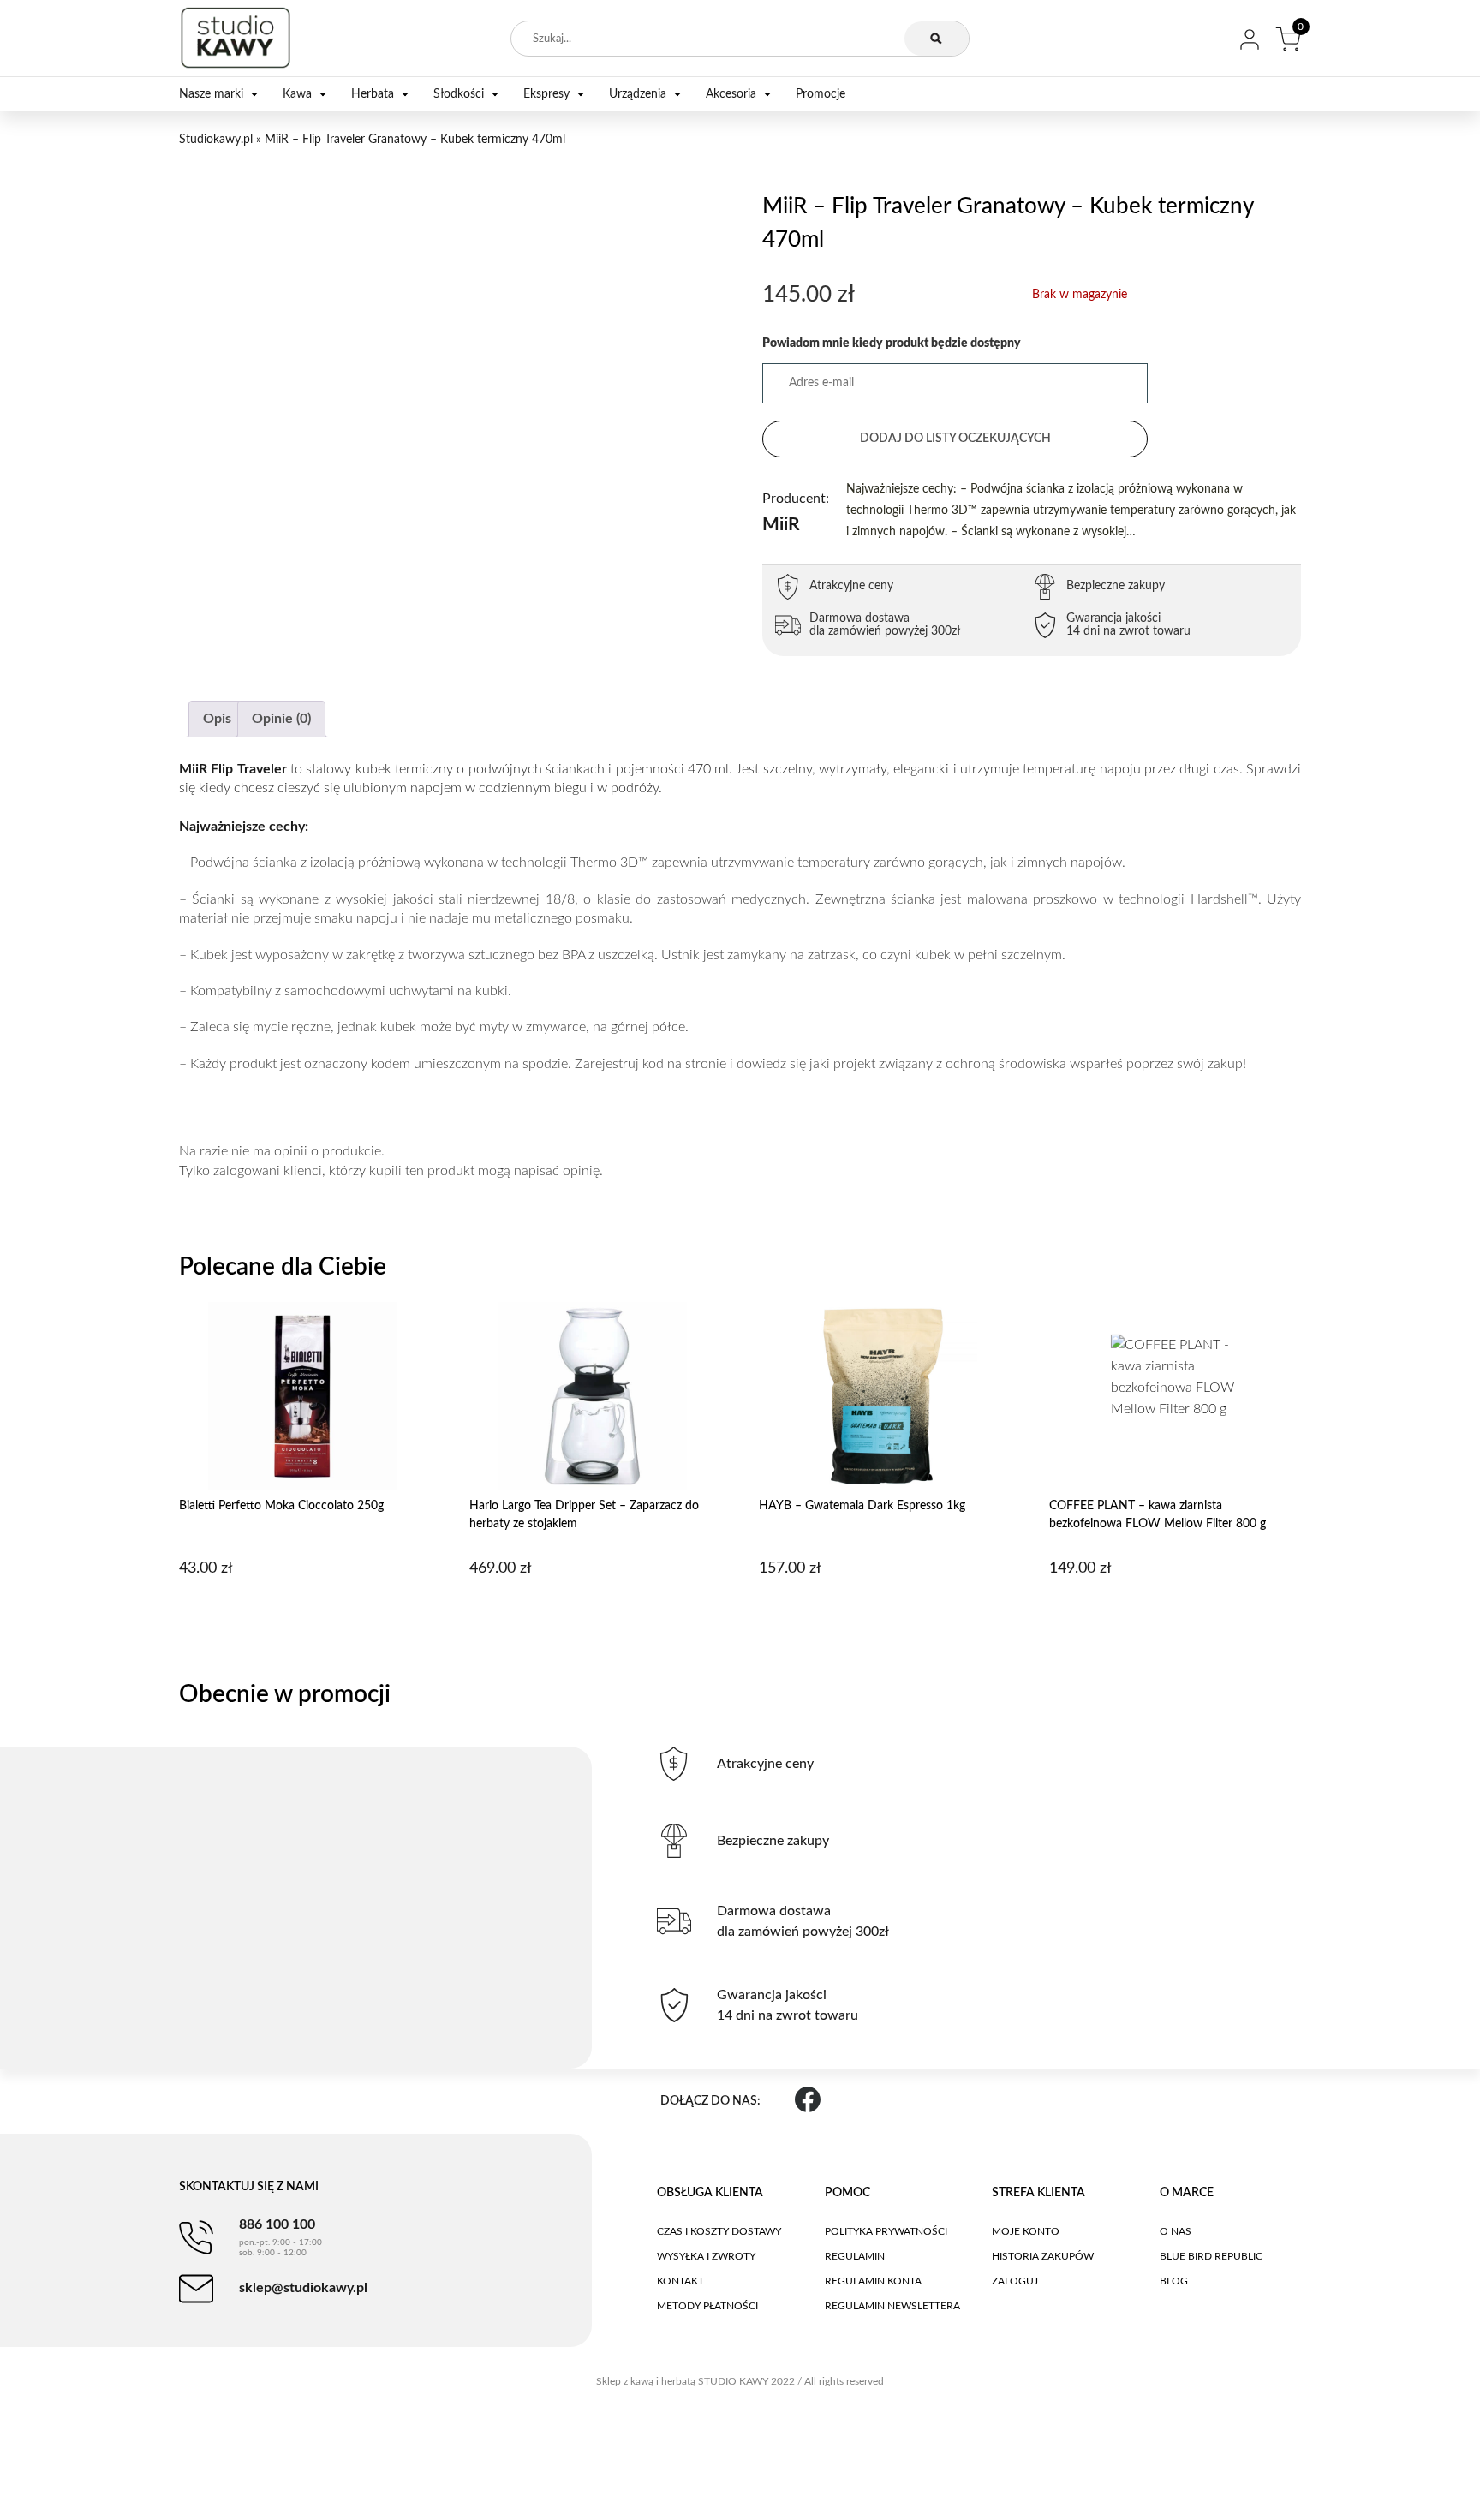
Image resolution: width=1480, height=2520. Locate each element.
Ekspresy (546, 94)
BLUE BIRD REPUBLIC (1211, 2256)
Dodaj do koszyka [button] (303, 1612)
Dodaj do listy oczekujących (955, 439)
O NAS (1176, 2231)
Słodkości (459, 94)
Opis (217, 719)
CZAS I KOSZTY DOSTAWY (719, 2231)
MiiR (796, 513)
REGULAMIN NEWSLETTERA (892, 2306)
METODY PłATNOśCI (707, 2306)
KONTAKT (680, 2281)
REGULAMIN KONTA (873, 2281)
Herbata (373, 94)
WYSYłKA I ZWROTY (706, 2256)
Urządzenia (638, 94)
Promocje (821, 94)
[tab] (217, 719)
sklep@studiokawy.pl (303, 2288)
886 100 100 (280, 2237)
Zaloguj (1015, 2281)
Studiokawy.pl (216, 140)
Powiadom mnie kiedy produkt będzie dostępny (892, 343)
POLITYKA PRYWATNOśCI (886, 2231)
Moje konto (1026, 2231)
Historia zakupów (1043, 2256)
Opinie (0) (281, 719)
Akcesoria (731, 94)
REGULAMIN (855, 2256)
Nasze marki (211, 94)
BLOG (1174, 2281)
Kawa (297, 94)
